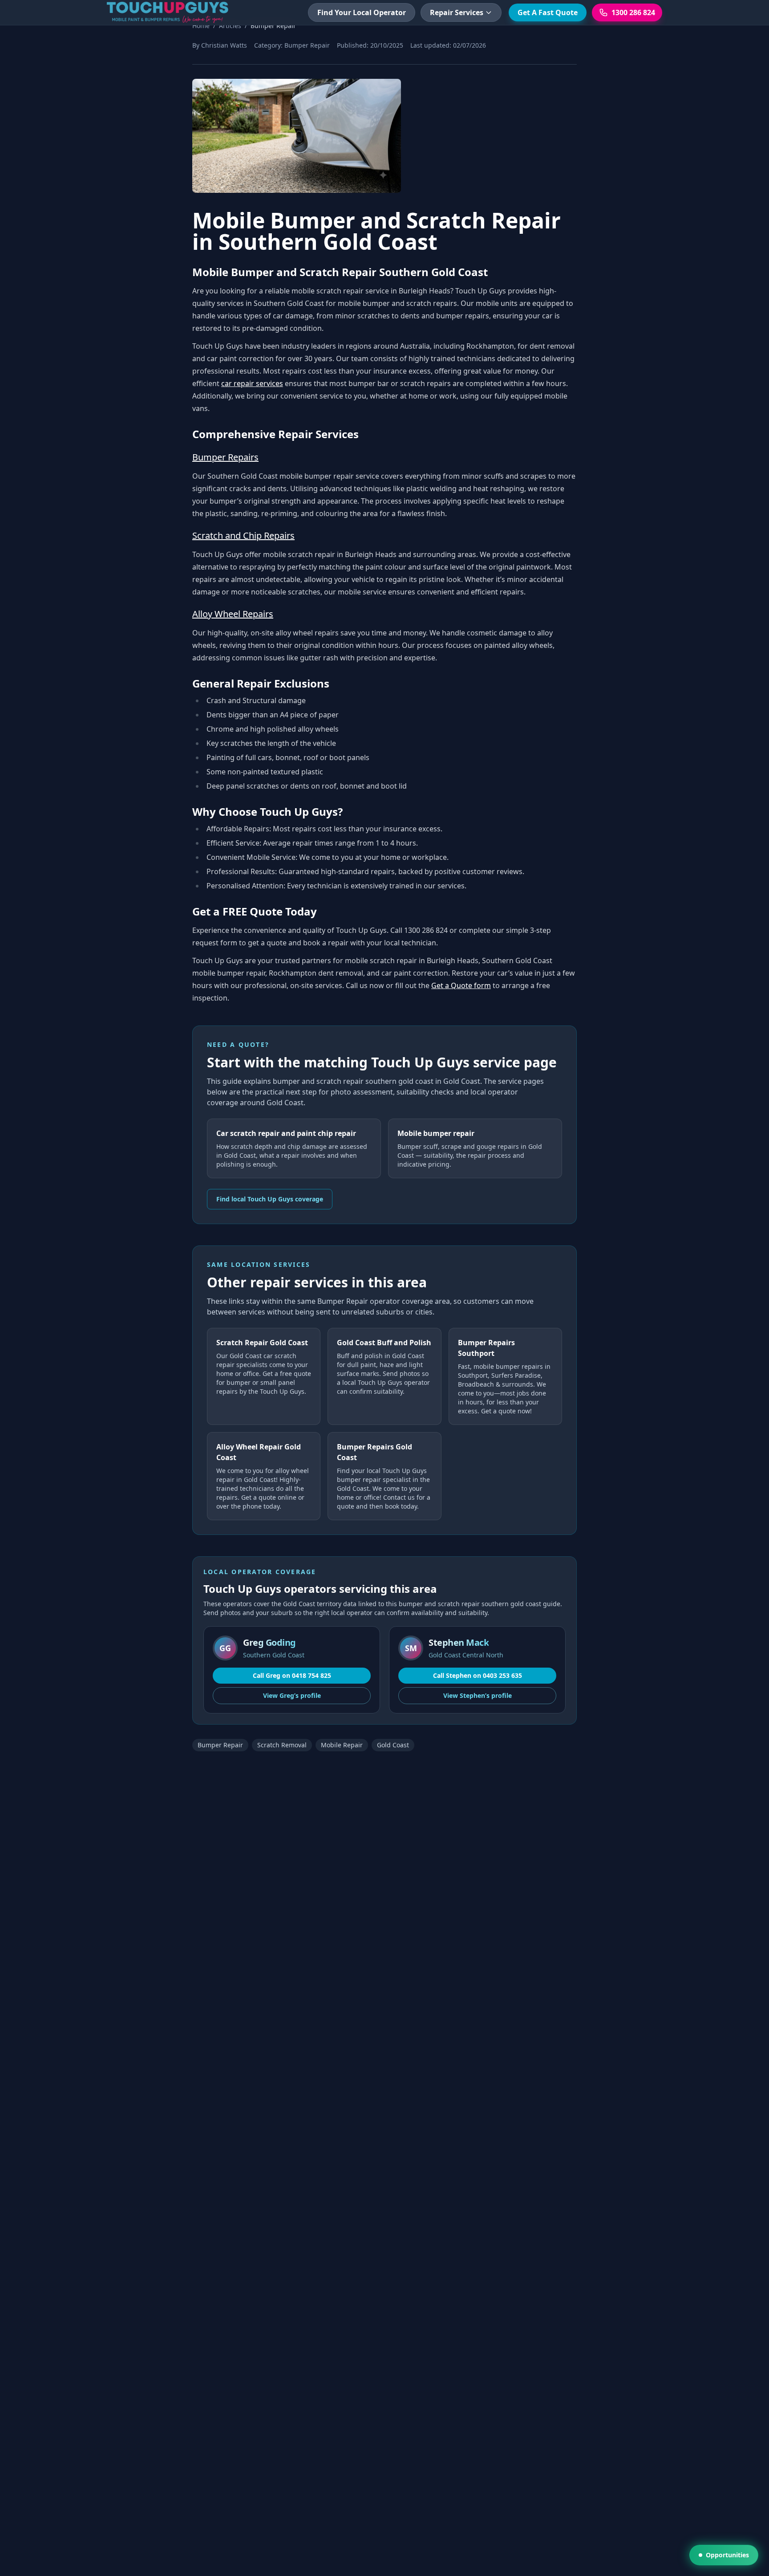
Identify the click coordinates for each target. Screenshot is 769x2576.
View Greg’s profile (292, 1695)
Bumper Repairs (225, 457)
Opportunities (727, 2555)
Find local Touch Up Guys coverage (270, 1199)
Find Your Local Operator (362, 12)
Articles (230, 26)
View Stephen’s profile (478, 1695)
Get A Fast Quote (548, 12)
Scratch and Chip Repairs (243, 535)
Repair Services (457, 12)
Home (201, 26)
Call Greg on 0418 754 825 (292, 1675)
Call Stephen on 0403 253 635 (478, 1675)
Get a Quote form (461, 985)
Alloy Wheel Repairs (233, 614)
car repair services (252, 383)
